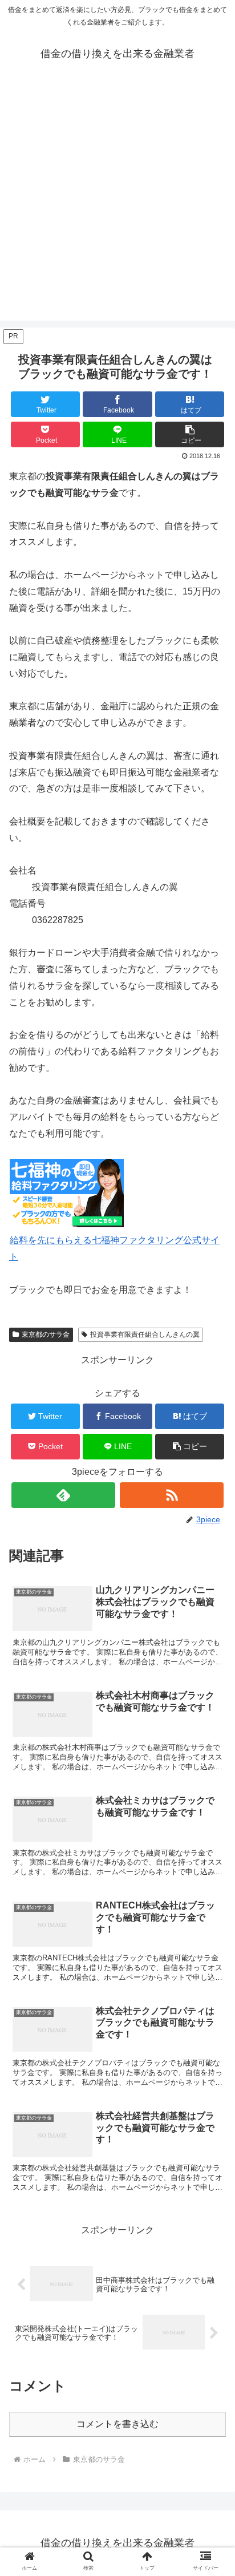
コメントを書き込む (117, 2424)
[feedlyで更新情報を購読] (63, 1495)
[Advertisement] (117, 203)
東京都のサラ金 (46, 1334)
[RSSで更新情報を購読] (172, 1495)
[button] (190, 434)
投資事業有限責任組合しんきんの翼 (145, 1334)
